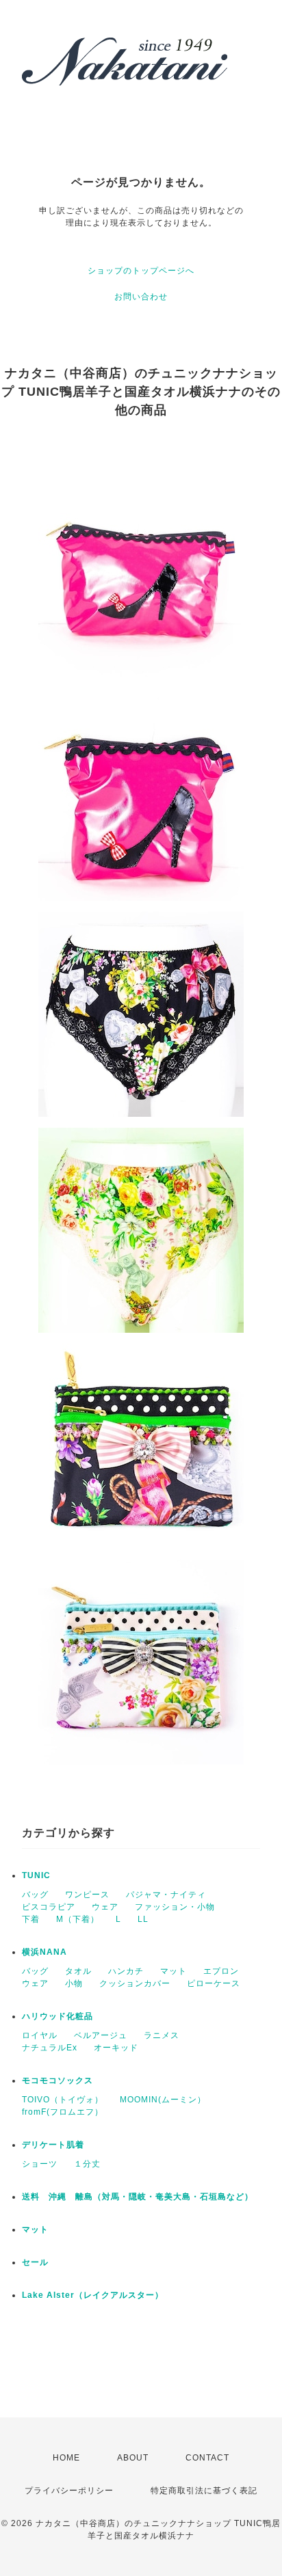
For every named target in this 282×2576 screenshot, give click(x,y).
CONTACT (207, 2458)
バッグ (35, 1895)
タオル (78, 1971)
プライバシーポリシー (69, 2491)
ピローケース (214, 1983)
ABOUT (133, 2458)
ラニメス (162, 2035)
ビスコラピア (49, 1907)
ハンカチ (126, 1971)
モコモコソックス (57, 2080)
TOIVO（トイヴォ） (63, 2100)
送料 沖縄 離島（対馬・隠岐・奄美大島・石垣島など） (138, 2197)
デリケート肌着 (53, 2145)
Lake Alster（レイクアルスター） (93, 2295)
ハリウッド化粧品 (57, 2016)
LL (143, 1919)
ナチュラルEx (50, 2048)
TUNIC (36, 1875)
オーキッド (116, 2048)
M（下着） (78, 1919)
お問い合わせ (141, 297)
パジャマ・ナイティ (166, 1895)
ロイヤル (40, 2035)
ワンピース (87, 1895)
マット (174, 1971)
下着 (31, 1919)
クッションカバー (135, 1983)
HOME (66, 2458)
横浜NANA (44, 1952)
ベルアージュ (101, 2035)
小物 (74, 1983)
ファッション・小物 (175, 1907)
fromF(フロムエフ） (63, 2112)
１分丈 (87, 2164)
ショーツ (40, 2164)
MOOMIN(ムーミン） (163, 2100)
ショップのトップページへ (141, 271)
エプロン (221, 1971)
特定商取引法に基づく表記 (204, 2491)
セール (35, 2262)
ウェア (105, 1907)
